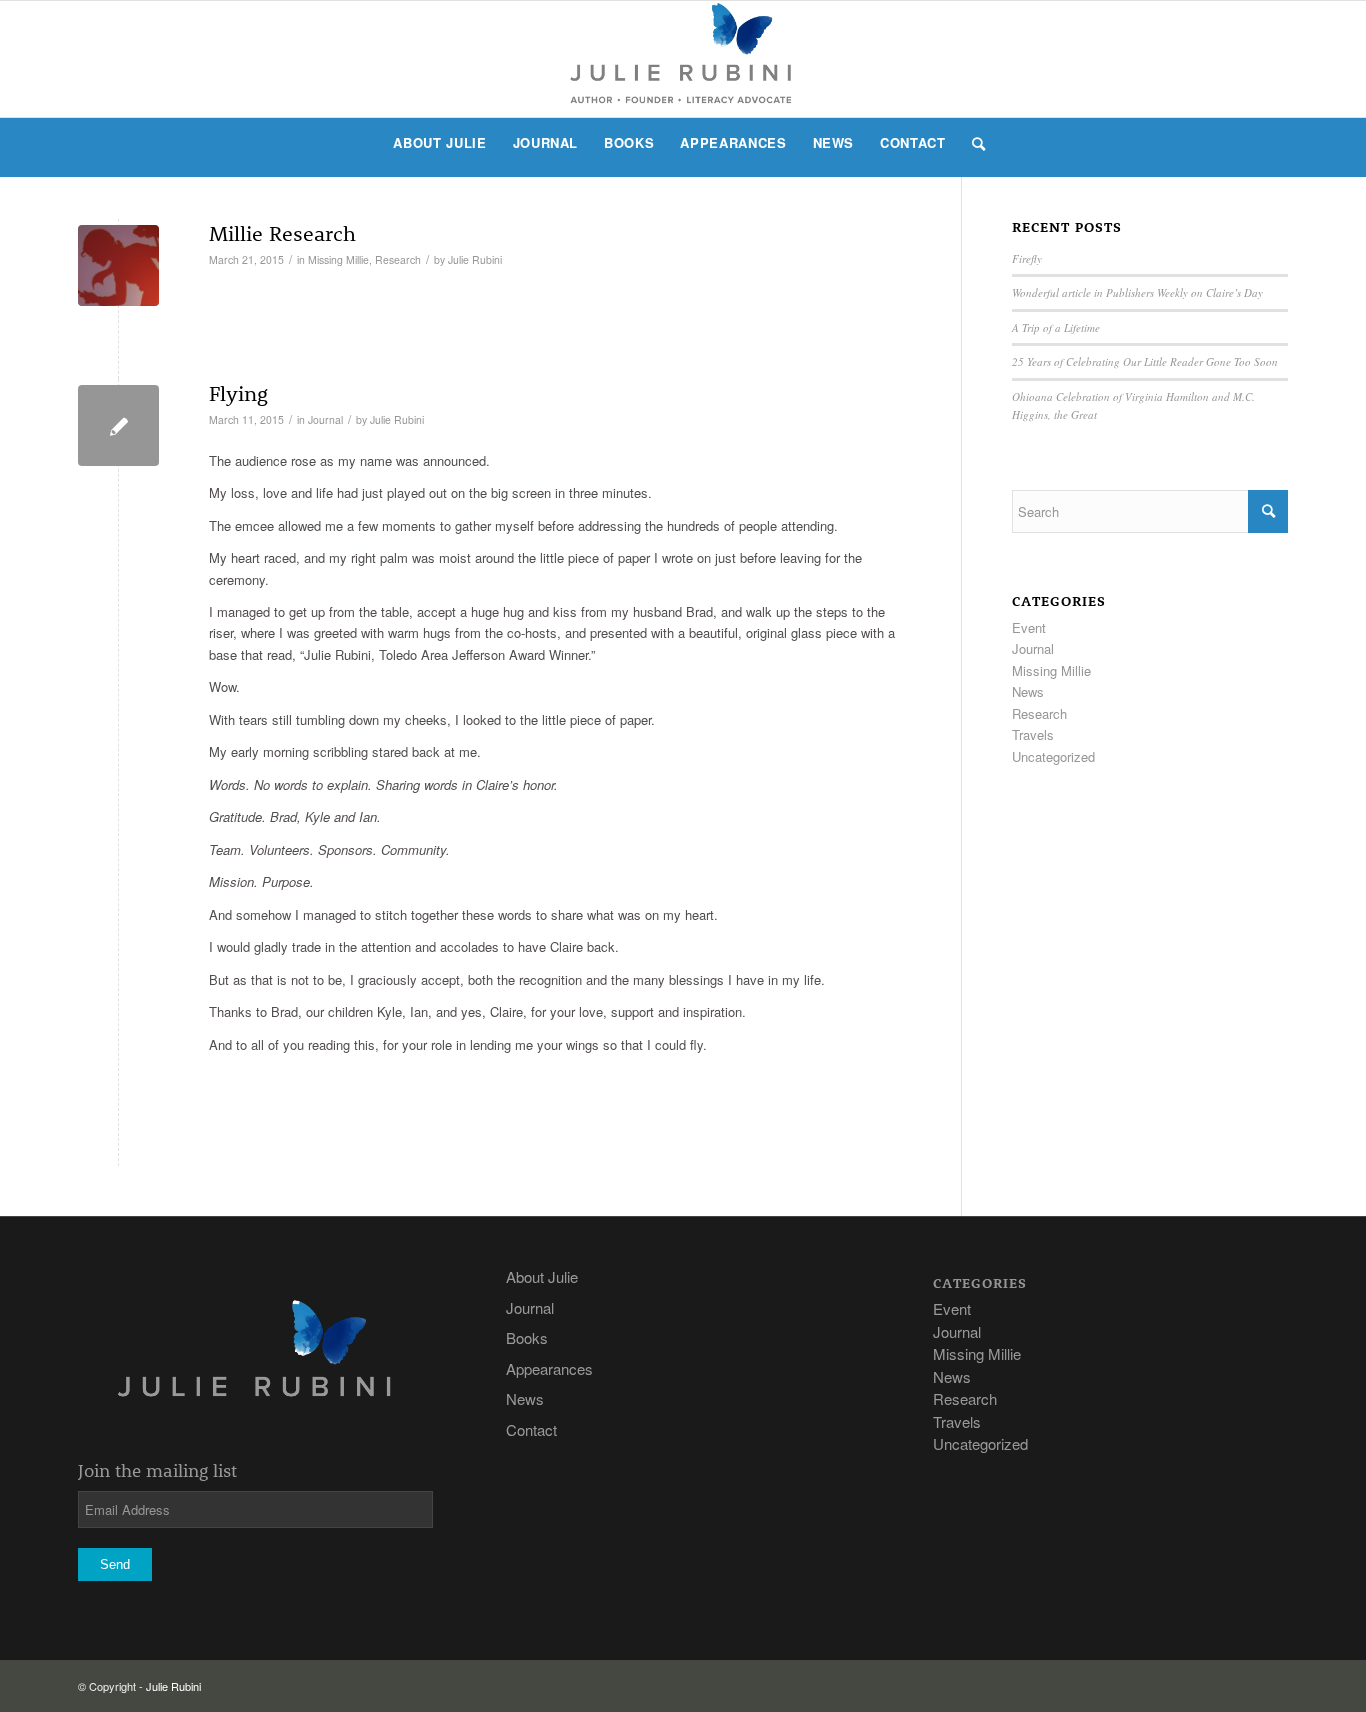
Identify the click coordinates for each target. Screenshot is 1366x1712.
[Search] (972, 143)
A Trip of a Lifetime (1056, 327)
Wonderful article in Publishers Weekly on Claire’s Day (1137, 292)
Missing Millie (338, 259)
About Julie (542, 1276)
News (1028, 691)
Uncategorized (1053, 756)
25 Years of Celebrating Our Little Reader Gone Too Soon (1145, 361)
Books (527, 1337)
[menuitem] (439, 143)
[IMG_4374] (118, 265)
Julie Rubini (475, 259)
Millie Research (282, 232)
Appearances (549, 1368)
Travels (1033, 734)
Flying (238, 392)
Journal (325, 419)
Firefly (1027, 258)
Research (398, 259)
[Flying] (118, 425)
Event (1029, 627)
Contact (531, 1429)
